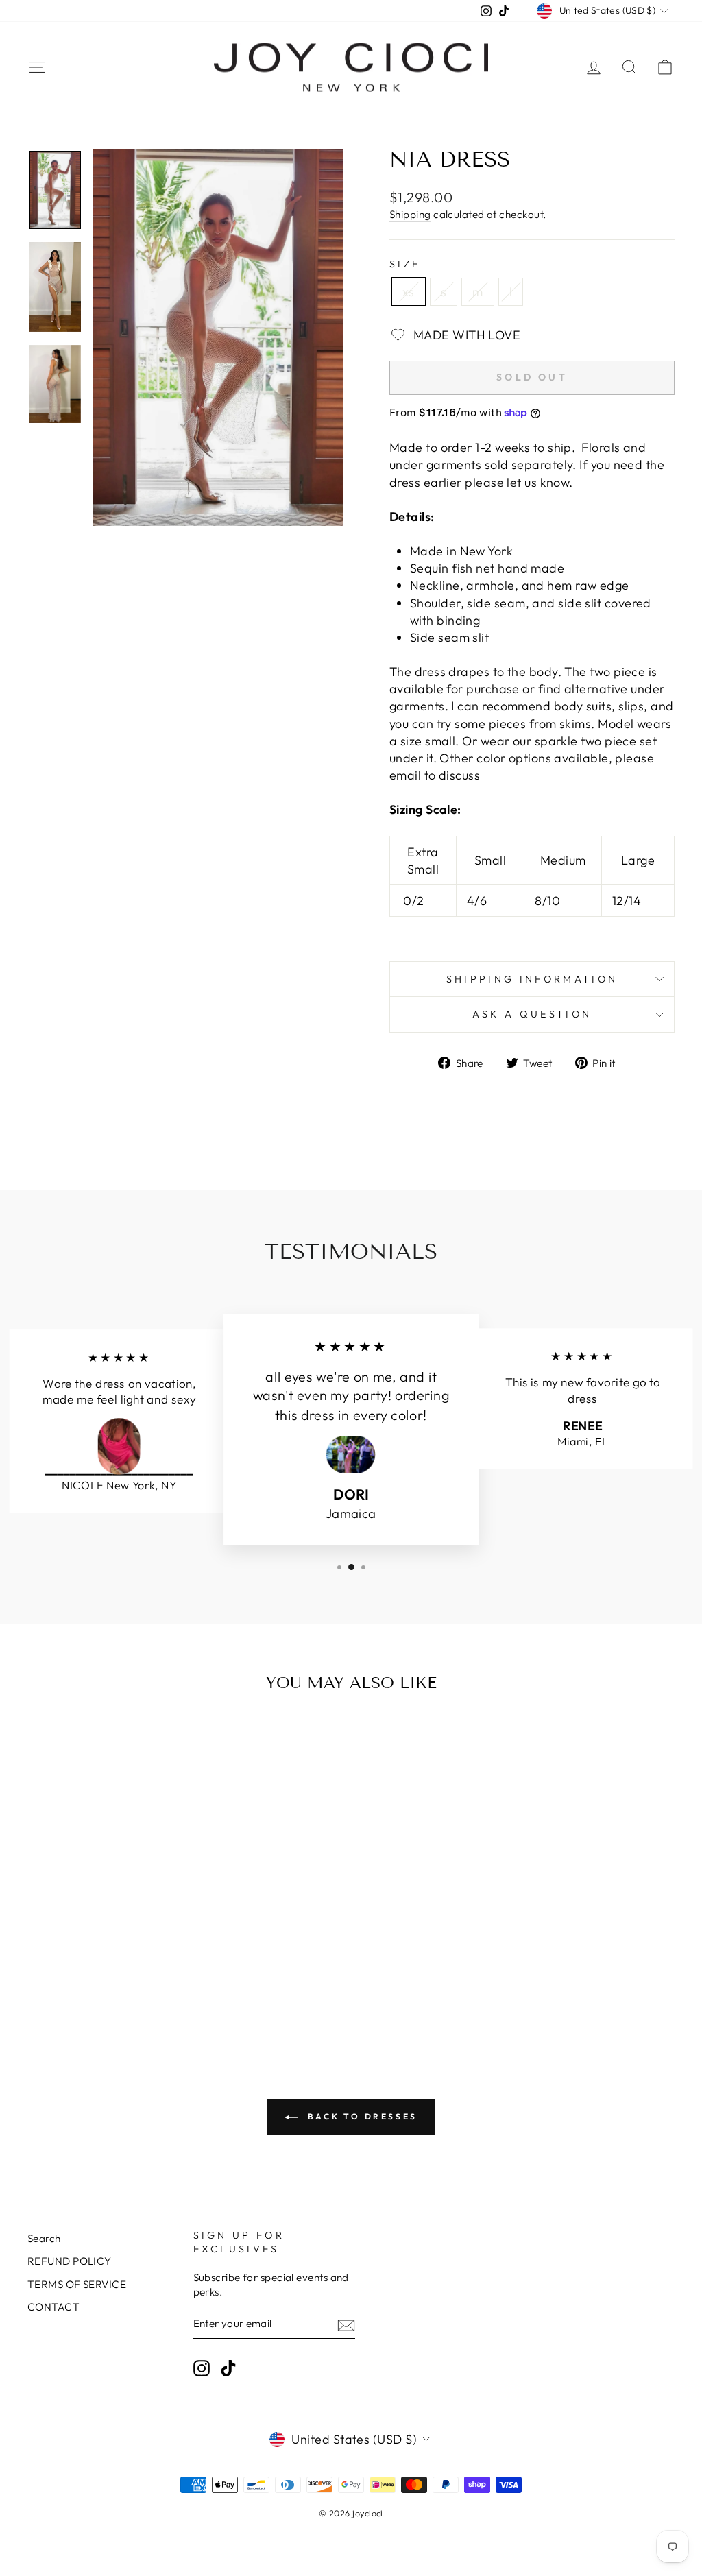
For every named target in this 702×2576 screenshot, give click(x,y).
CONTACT (53, 2307)
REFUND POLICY (70, 2261)
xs (409, 292)
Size (405, 264)
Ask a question (532, 1014)
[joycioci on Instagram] (202, 2368)
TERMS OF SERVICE (77, 2284)
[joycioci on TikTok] (228, 2368)
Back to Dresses (361, 2116)
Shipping (410, 214)
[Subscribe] (346, 2325)
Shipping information (532, 979)
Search (44, 2238)
